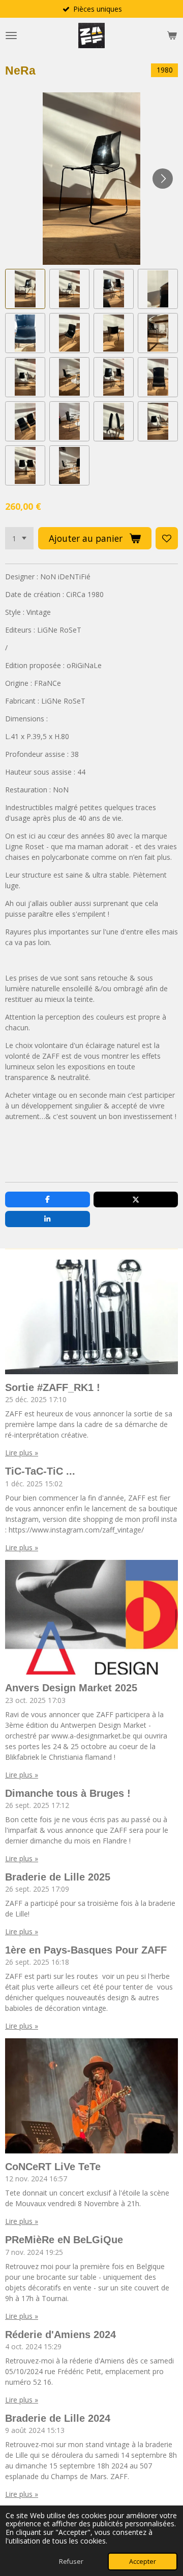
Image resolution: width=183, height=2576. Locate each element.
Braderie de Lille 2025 (58, 1877)
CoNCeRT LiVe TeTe (53, 2167)
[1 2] (19, 538)
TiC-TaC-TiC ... (40, 1471)
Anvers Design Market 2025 (71, 1688)
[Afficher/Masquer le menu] (11, 36)
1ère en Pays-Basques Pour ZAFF (86, 1950)
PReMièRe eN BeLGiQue (64, 2240)
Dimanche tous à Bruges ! (68, 1793)
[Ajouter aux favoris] (167, 538)
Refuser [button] (71, 2562)
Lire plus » (22, 1453)
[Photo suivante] (163, 179)
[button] (25, 289)
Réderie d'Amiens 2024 (60, 2335)
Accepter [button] (143, 2562)
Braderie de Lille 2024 (58, 2418)
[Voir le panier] (172, 36)
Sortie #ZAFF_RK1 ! (53, 1387)
